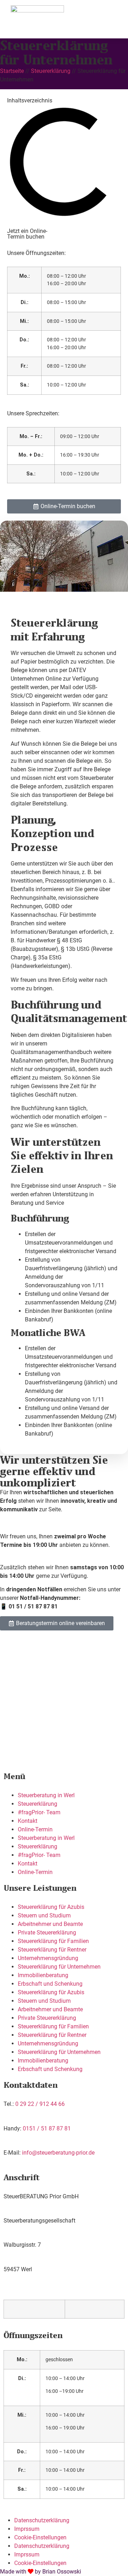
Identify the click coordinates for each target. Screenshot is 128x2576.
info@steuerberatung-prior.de (58, 2153)
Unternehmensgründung (48, 1958)
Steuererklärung (51, 71)
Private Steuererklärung (47, 1933)
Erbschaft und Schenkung (50, 1984)
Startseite (12, 71)
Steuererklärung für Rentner (52, 1950)
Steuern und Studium (44, 1915)
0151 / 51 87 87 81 (47, 2128)
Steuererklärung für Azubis (51, 1907)
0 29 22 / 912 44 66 (40, 2104)
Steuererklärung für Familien (53, 1941)
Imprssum (27, 2529)
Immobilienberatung (43, 1975)
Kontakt (28, 1821)
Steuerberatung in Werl (46, 1795)
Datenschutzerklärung (42, 2520)
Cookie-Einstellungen (40, 2537)
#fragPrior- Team (39, 1812)
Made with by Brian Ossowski (41, 2572)
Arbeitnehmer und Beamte (50, 1924)
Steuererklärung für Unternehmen (59, 1967)
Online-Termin (35, 1829)
